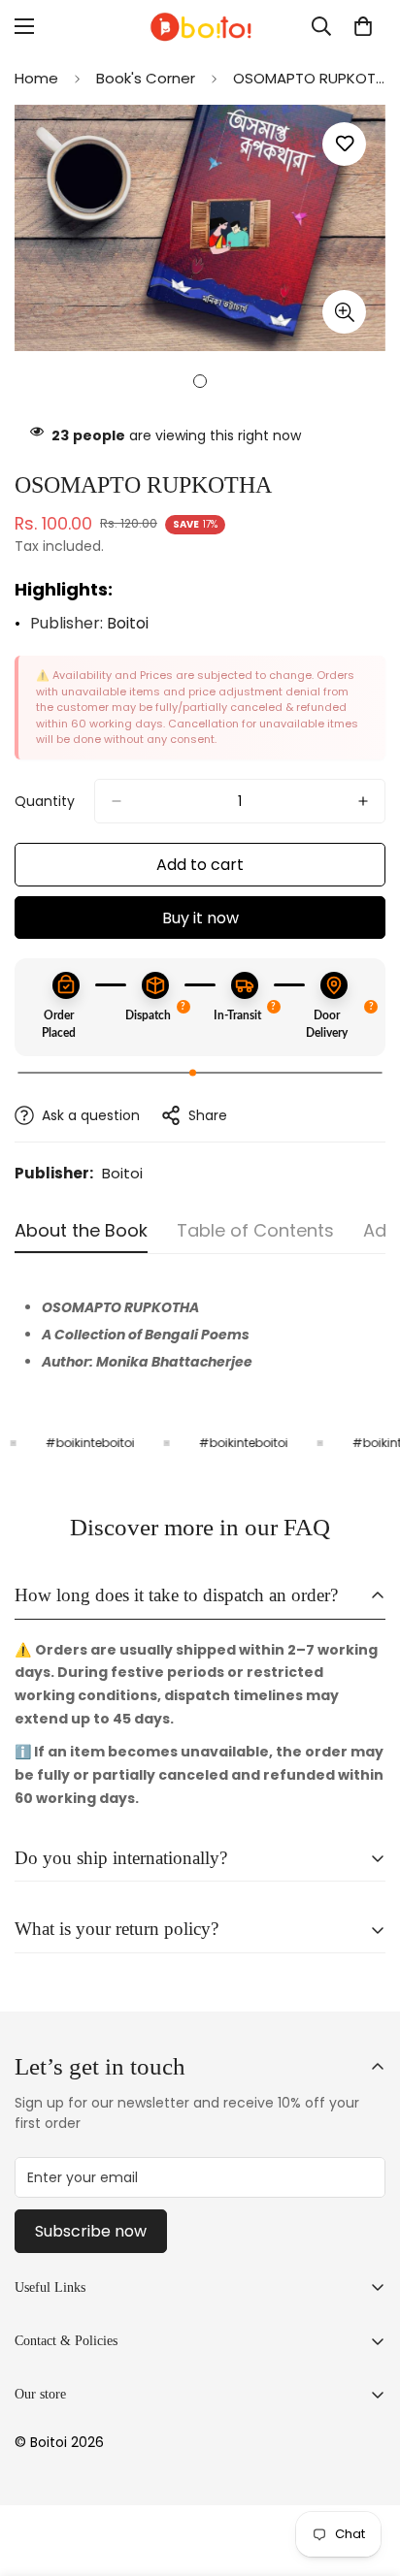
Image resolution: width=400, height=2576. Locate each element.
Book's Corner (146, 78)
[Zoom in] (344, 312)
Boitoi (128, 623)
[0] (363, 26)
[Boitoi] (200, 27)
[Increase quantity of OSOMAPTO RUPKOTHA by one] (363, 801)
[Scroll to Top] (365, 2473)
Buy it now (200, 918)
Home (36, 78)
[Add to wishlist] (344, 144)
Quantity (45, 801)
